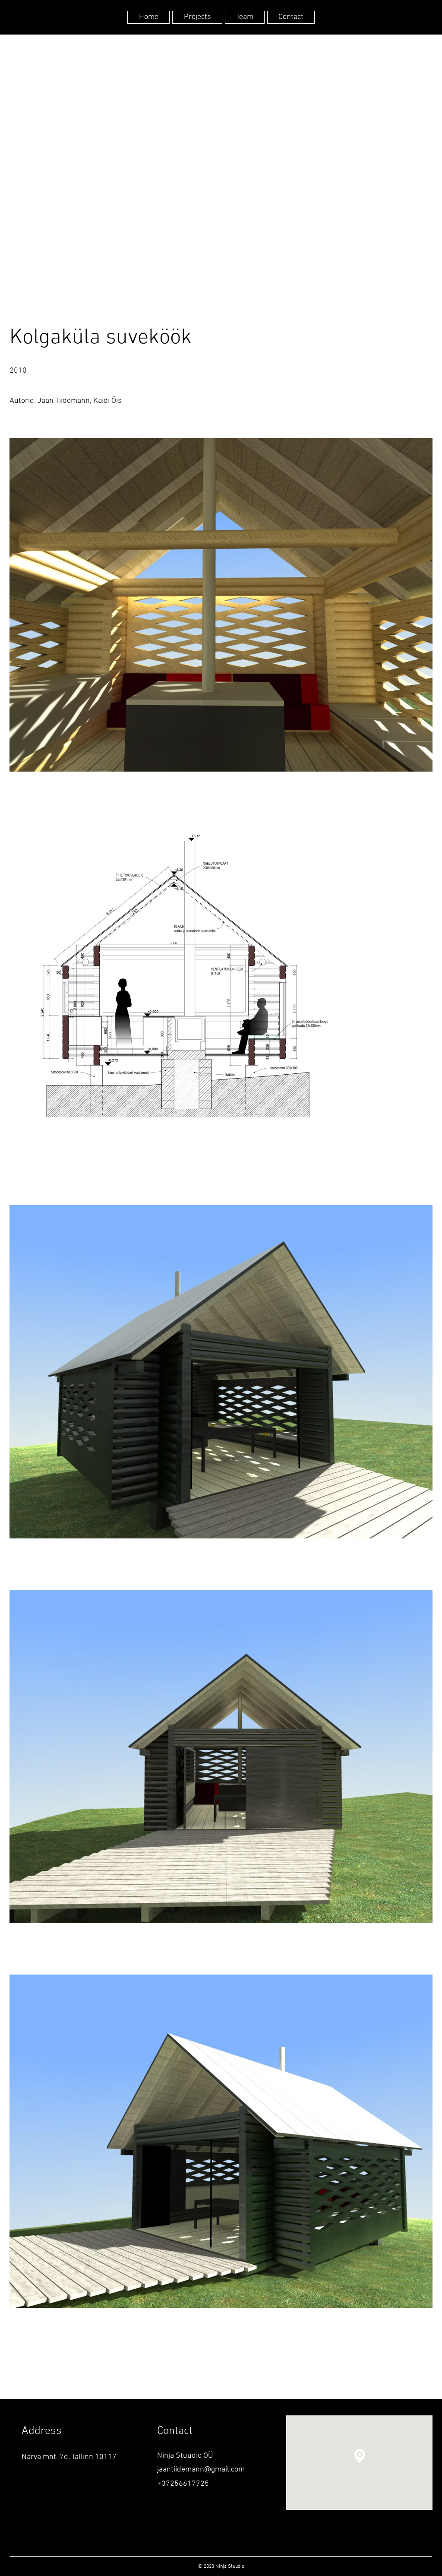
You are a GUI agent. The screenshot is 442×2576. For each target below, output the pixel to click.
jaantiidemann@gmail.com (201, 2470)
